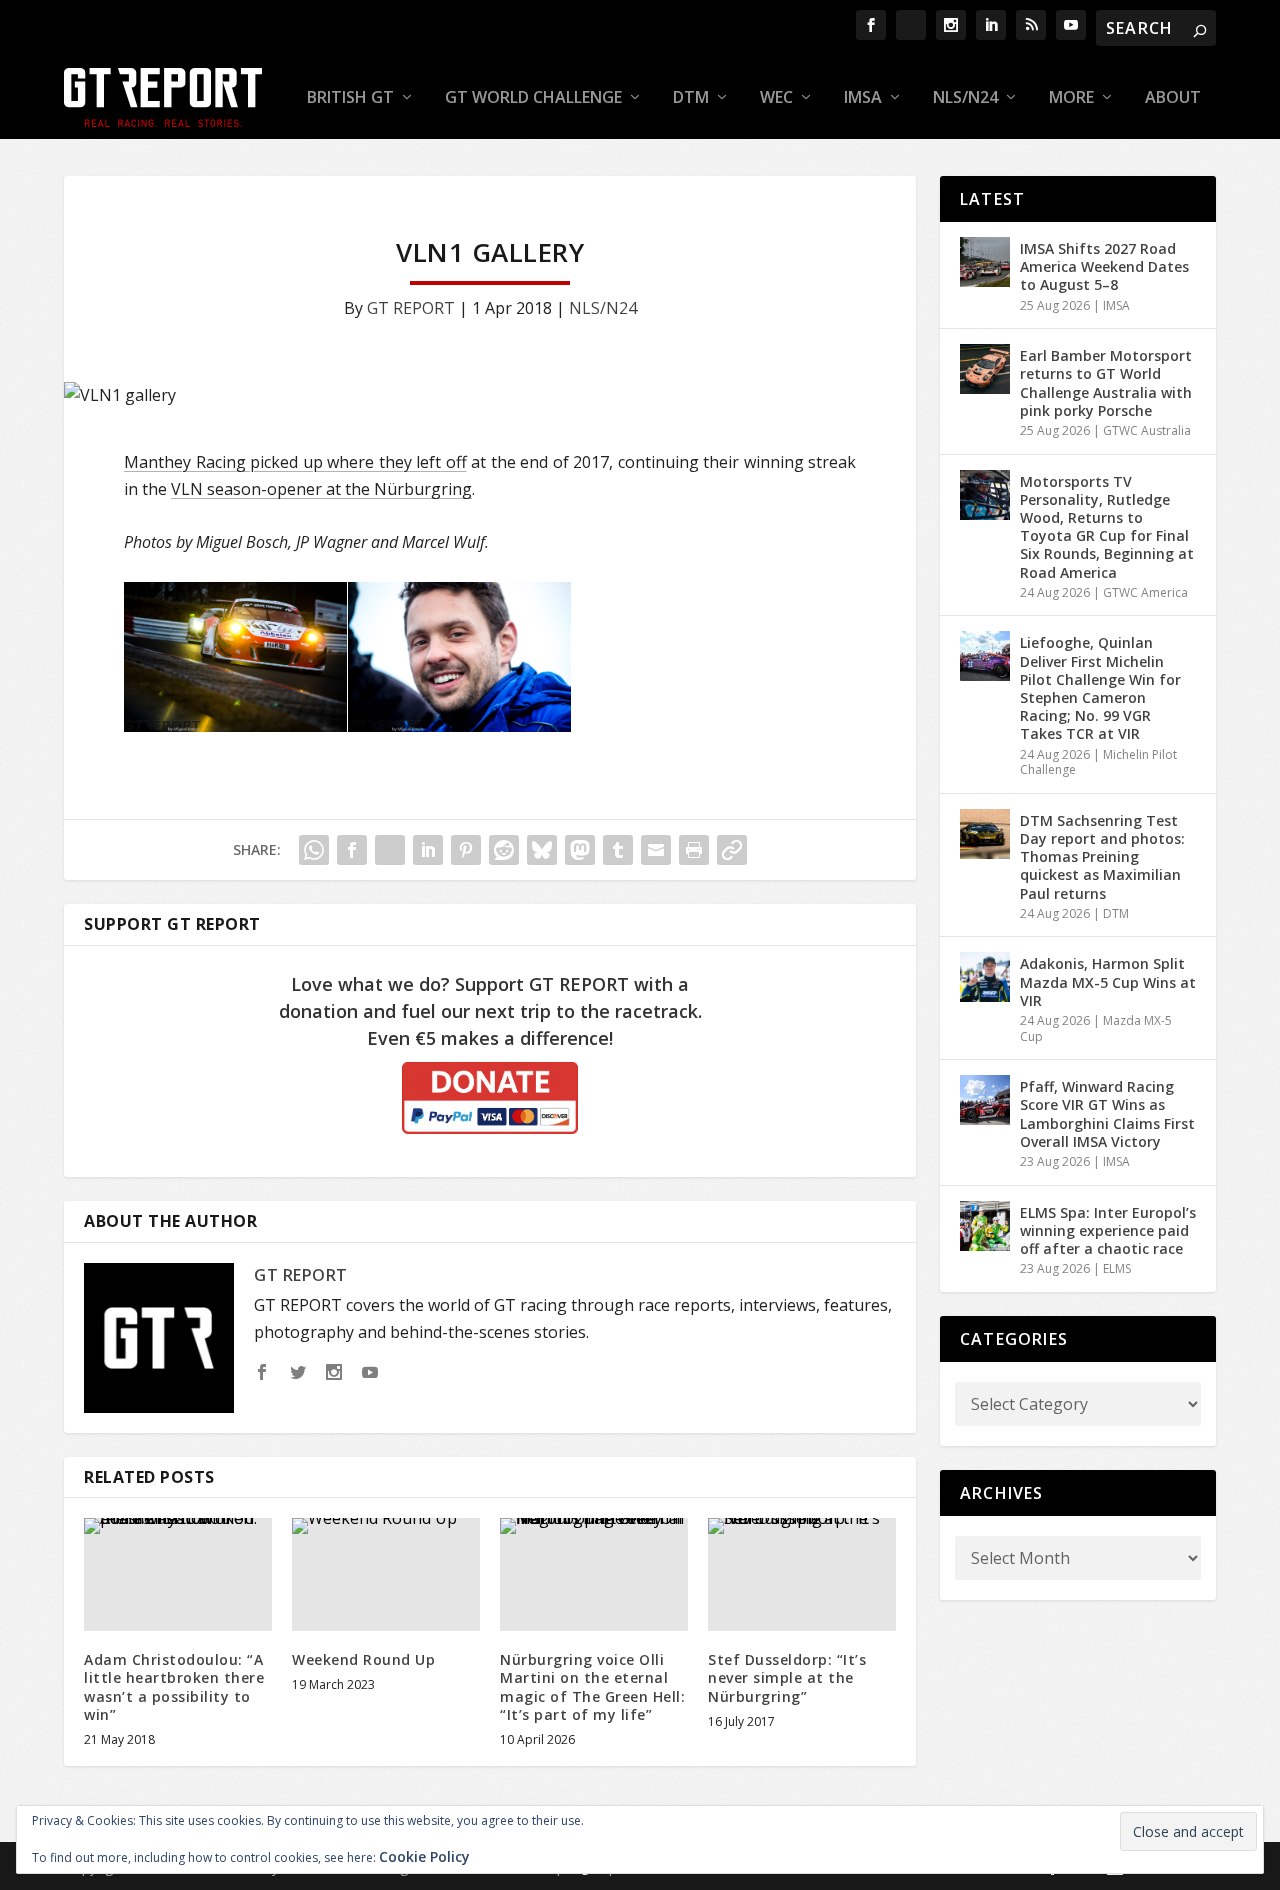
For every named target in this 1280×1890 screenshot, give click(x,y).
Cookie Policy (424, 1856)
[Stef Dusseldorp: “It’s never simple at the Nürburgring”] (802, 1574)
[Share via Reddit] (504, 850)
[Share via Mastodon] (580, 850)
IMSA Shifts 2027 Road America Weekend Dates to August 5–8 (1104, 266)
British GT (350, 98)
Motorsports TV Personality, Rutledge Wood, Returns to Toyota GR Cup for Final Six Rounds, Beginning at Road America (1107, 527)
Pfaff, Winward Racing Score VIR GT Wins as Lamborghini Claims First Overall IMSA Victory (1107, 1114)
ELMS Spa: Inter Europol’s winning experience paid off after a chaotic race (1108, 1230)
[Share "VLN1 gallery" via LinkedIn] (428, 850)
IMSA (863, 98)
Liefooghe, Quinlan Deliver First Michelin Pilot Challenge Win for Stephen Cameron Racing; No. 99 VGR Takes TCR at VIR (1100, 688)
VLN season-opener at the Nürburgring (321, 489)
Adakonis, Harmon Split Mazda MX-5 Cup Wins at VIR (1108, 981)
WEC (776, 98)
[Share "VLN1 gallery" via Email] (656, 850)
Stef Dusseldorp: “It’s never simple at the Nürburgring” (787, 1677)
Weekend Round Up (363, 1659)
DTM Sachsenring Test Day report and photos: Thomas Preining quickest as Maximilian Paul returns (1102, 857)
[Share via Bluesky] (542, 850)
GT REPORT (411, 308)
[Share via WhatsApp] (314, 850)
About (1173, 98)
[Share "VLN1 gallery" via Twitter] (390, 850)
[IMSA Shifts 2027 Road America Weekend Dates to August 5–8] (985, 262)
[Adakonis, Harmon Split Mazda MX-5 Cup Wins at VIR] (985, 977)
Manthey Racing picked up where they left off (295, 462)
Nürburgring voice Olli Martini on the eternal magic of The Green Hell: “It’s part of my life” (592, 1687)
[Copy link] (732, 850)
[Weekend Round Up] (386, 1574)
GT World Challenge (533, 98)
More (1071, 98)
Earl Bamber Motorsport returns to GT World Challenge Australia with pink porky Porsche (1106, 383)
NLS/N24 (965, 98)
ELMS (1117, 1268)
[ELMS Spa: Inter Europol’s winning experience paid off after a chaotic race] (985, 1226)
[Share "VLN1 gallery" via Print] (694, 850)
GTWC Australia (1147, 430)
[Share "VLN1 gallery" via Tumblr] (618, 850)
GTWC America (1145, 592)
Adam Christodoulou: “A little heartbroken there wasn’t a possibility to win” (174, 1687)
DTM (691, 98)
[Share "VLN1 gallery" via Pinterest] (466, 850)
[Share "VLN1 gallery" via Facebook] (352, 850)
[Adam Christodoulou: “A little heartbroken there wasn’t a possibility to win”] (178, 1574)
